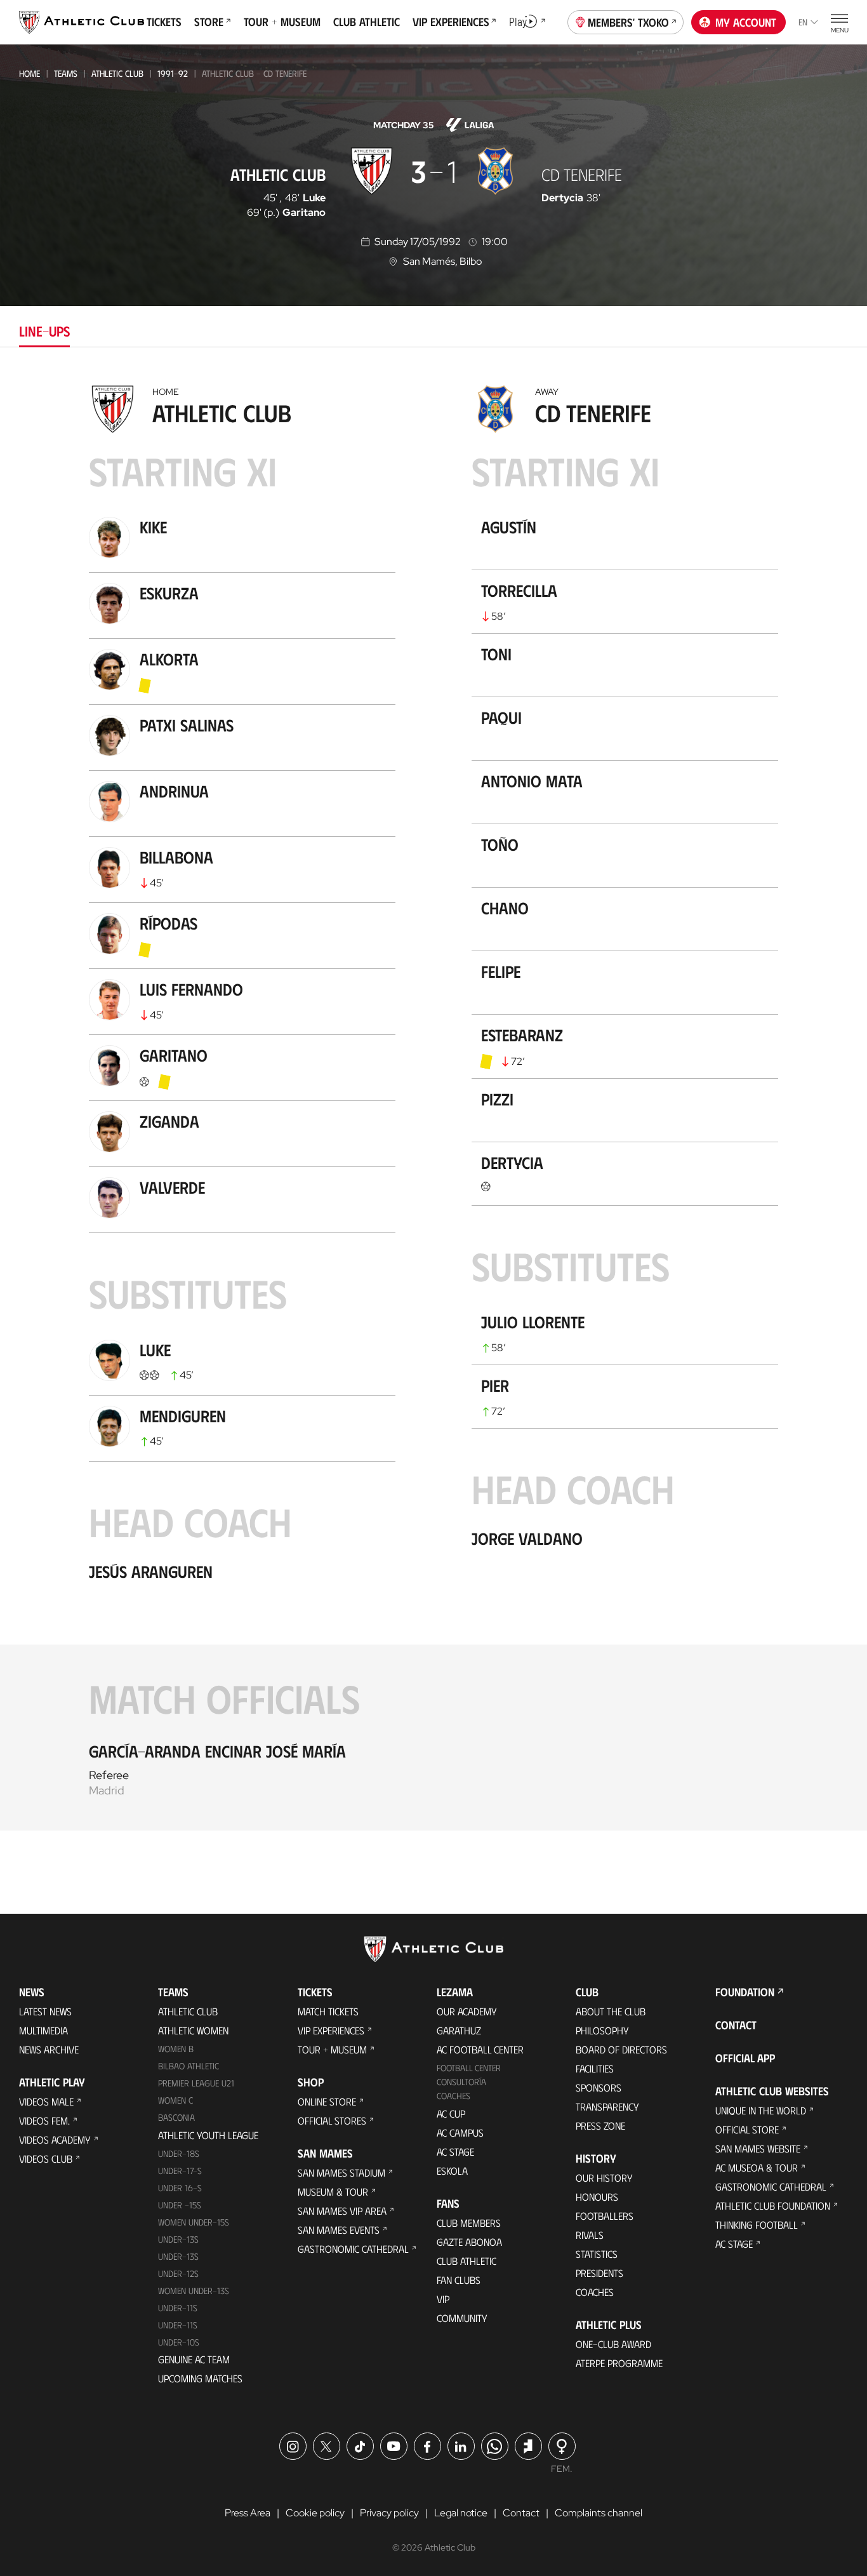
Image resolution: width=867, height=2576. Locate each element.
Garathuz (459, 2030)
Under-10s (179, 2342)
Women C (175, 2100)
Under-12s (178, 2273)
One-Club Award (613, 2344)
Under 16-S (180, 2188)
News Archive (49, 2049)
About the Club (611, 2011)
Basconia (176, 2117)
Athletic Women (193, 2030)
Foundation (745, 1992)
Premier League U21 (196, 2083)
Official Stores (332, 2120)
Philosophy (602, 2030)
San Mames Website (758, 2148)
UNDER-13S (178, 2256)
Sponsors (599, 2087)
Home (30, 73)
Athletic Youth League (208, 2135)
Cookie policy (315, 2513)
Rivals (590, 2235)
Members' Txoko (628, 22)
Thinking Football (757, 2225)
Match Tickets (328, 2011)
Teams (66, 73)
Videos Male (46, 2101)
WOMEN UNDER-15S (194, 2222)
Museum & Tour (333, 2192)
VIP (443, 2299)
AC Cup (451, 2113)
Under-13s (178, 2239)
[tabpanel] (433, 1104)
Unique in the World (761, 2110)
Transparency (607, 2106)
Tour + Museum (332, 2049)
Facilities (595, 2068)
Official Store (747, 2129)
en (803, 22)
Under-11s (178, 2325)
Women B (176, 2049)
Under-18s (179, 2153)
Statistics (597, 2254)
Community (462, 2318)
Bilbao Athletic (189, 2066)
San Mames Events (339, 2230)
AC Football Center (480, 2049)
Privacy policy (389, 2513)
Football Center (469, 2068)
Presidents (599, 2273)
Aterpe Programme (619, 2363)
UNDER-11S (178, 2308)
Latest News (45, 2011)
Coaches (453, 2096)
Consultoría (461, 2082)
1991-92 (173, 73)
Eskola (452, 2171)
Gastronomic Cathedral (353, 2249)
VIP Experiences (331, 2030)
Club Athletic (467, 2261)
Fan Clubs (459, 2280)
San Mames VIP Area (342, 2211)
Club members (469, 2223)
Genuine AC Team (194, 2359)
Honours (597, 2197)
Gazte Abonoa (469, 2242)
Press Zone (600, 2126)
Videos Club (46, 2159)
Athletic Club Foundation (773, 2206)
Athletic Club (117, 73)
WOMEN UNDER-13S (194, 2291)
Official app (745, 2058)
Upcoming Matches (200, 2378)
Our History (604, 2178)
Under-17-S (180, 2171)
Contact (736, 2025)
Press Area (248, 2513)
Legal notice (461, 2513)
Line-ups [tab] (44, 330)
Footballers (605, 2216)
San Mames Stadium (341, 2172)
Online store (327, 2101)
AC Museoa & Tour (757, 2167)
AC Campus (460, 2132)
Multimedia (43, 2030)
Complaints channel (599, 2513)
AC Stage (455, 2152)
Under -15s (180, 2205)
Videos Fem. (44, 2120)
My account (746, 22)
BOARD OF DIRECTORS (621, 2049)
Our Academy (467, 2011)
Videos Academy (55, 2139)
